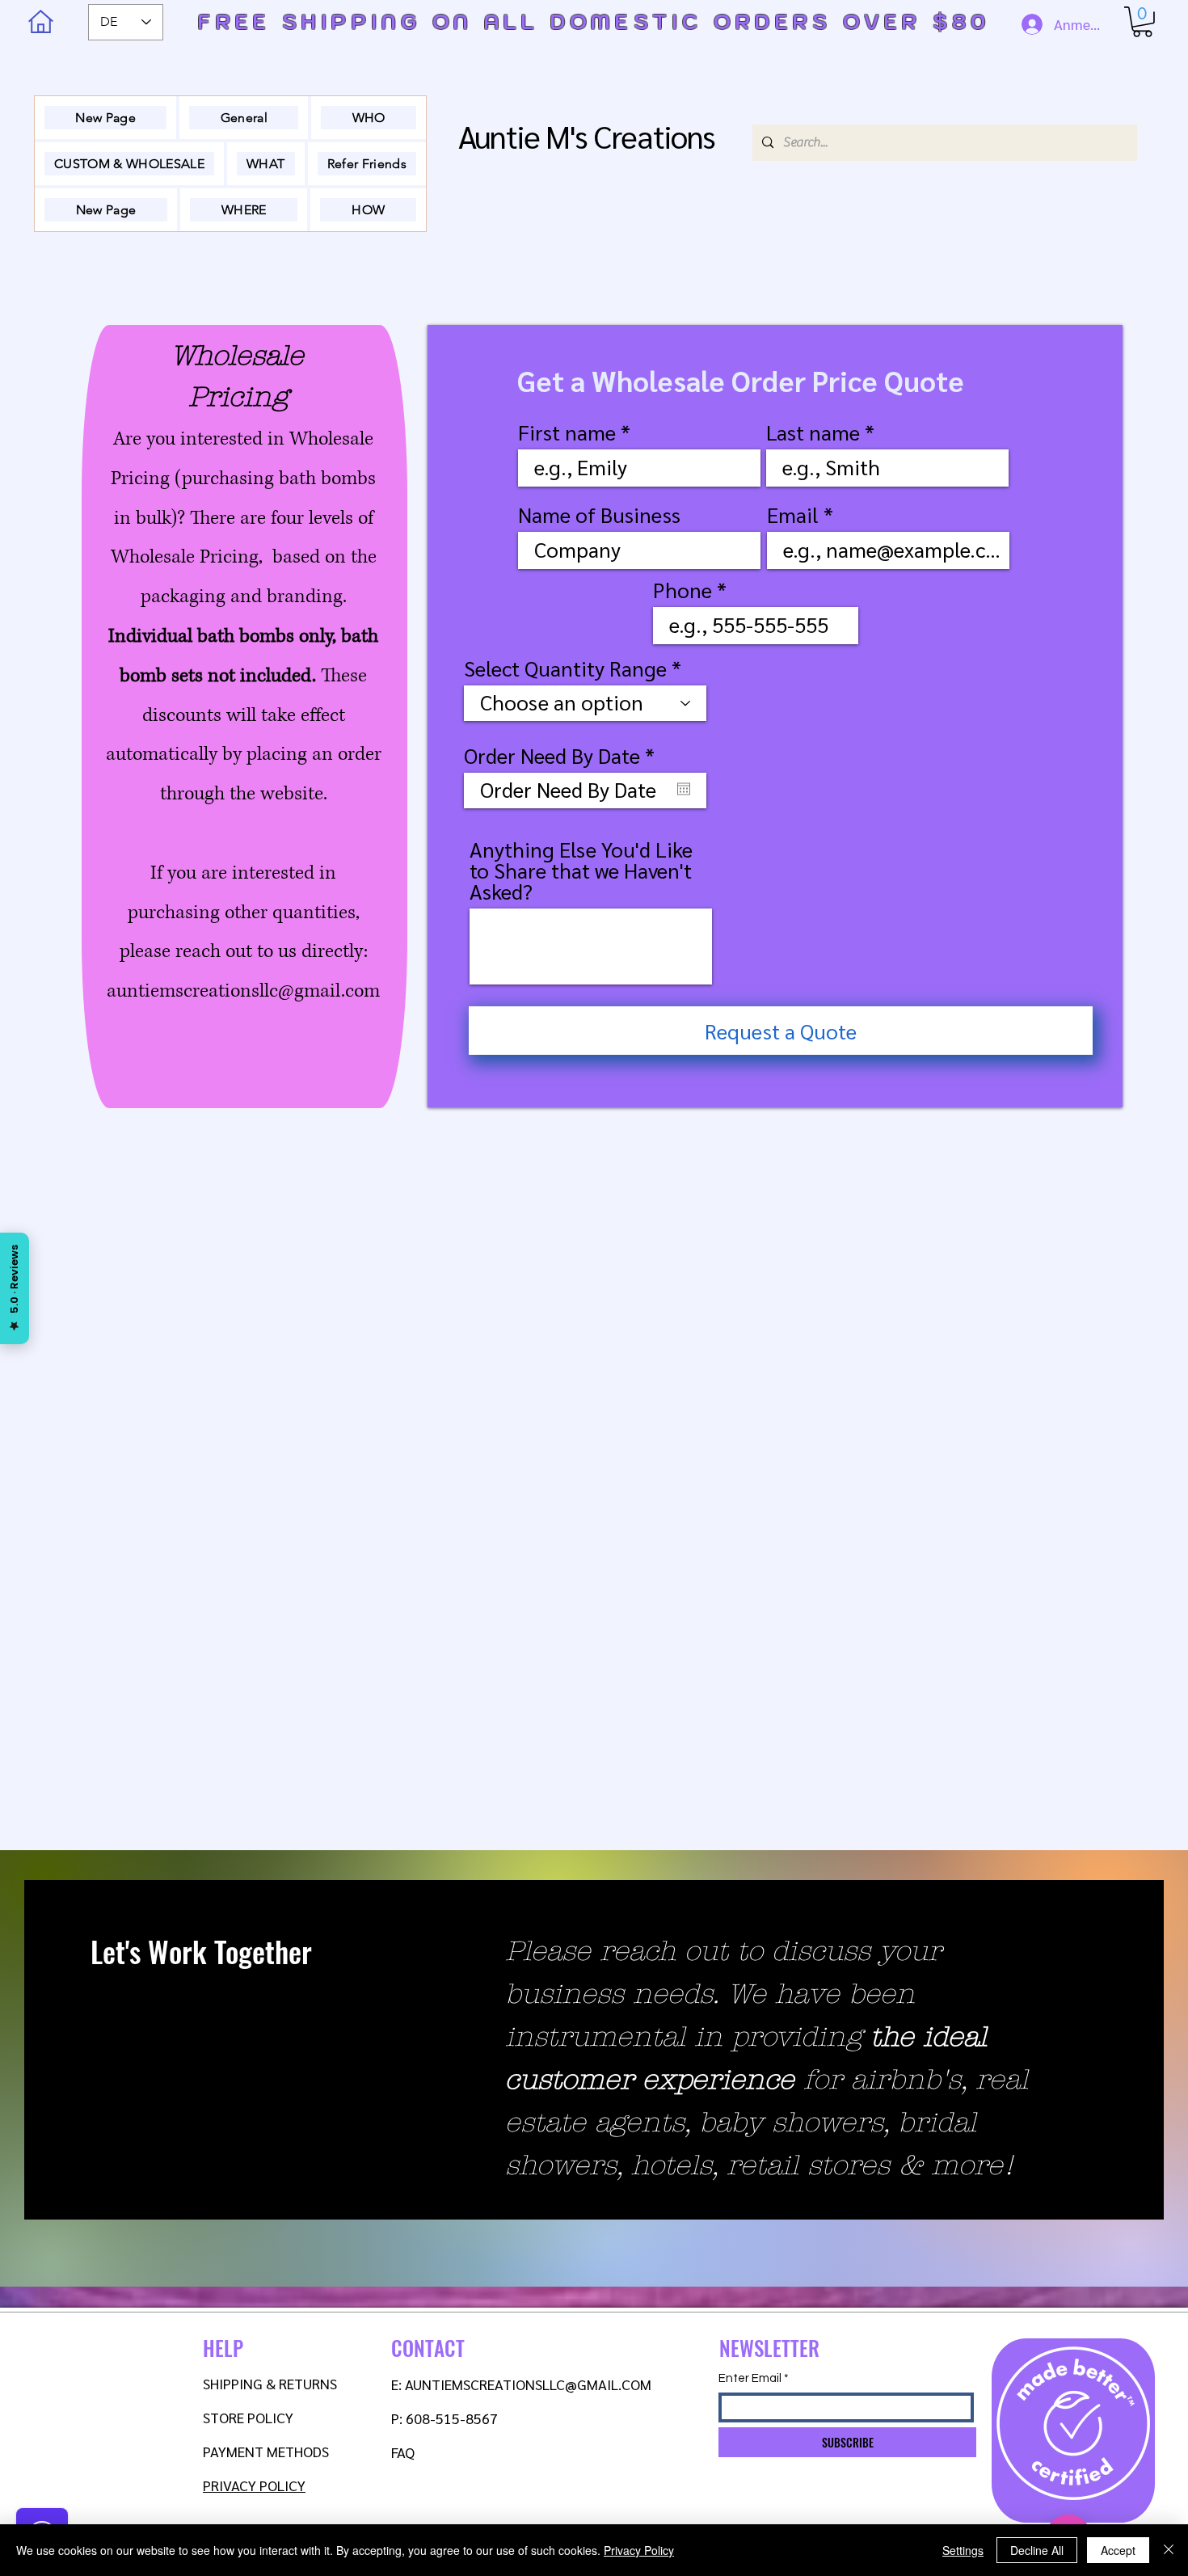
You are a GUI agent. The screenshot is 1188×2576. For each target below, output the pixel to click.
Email (793, 514)
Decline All (1037, 2550)
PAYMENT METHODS (266, 2451)
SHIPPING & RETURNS (270, 2383)
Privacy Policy (639, 2550)
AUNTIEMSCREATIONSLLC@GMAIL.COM (528, 2384)
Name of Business (599, 514)
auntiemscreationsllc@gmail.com (243, 991)
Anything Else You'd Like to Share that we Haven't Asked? (581, 870)
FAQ (403, 2452)
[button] (1142, 22)
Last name (813, 432)
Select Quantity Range (568, 668)
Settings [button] (963, 2550)
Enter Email (750, 2378)
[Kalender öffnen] (684, 789)
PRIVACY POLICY (254, 2485)
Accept (1118, 2550)
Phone (682, 589)
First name (567, 432)
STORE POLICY (250, 2417)
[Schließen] (1169, 2550)
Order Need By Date (565, 755)
